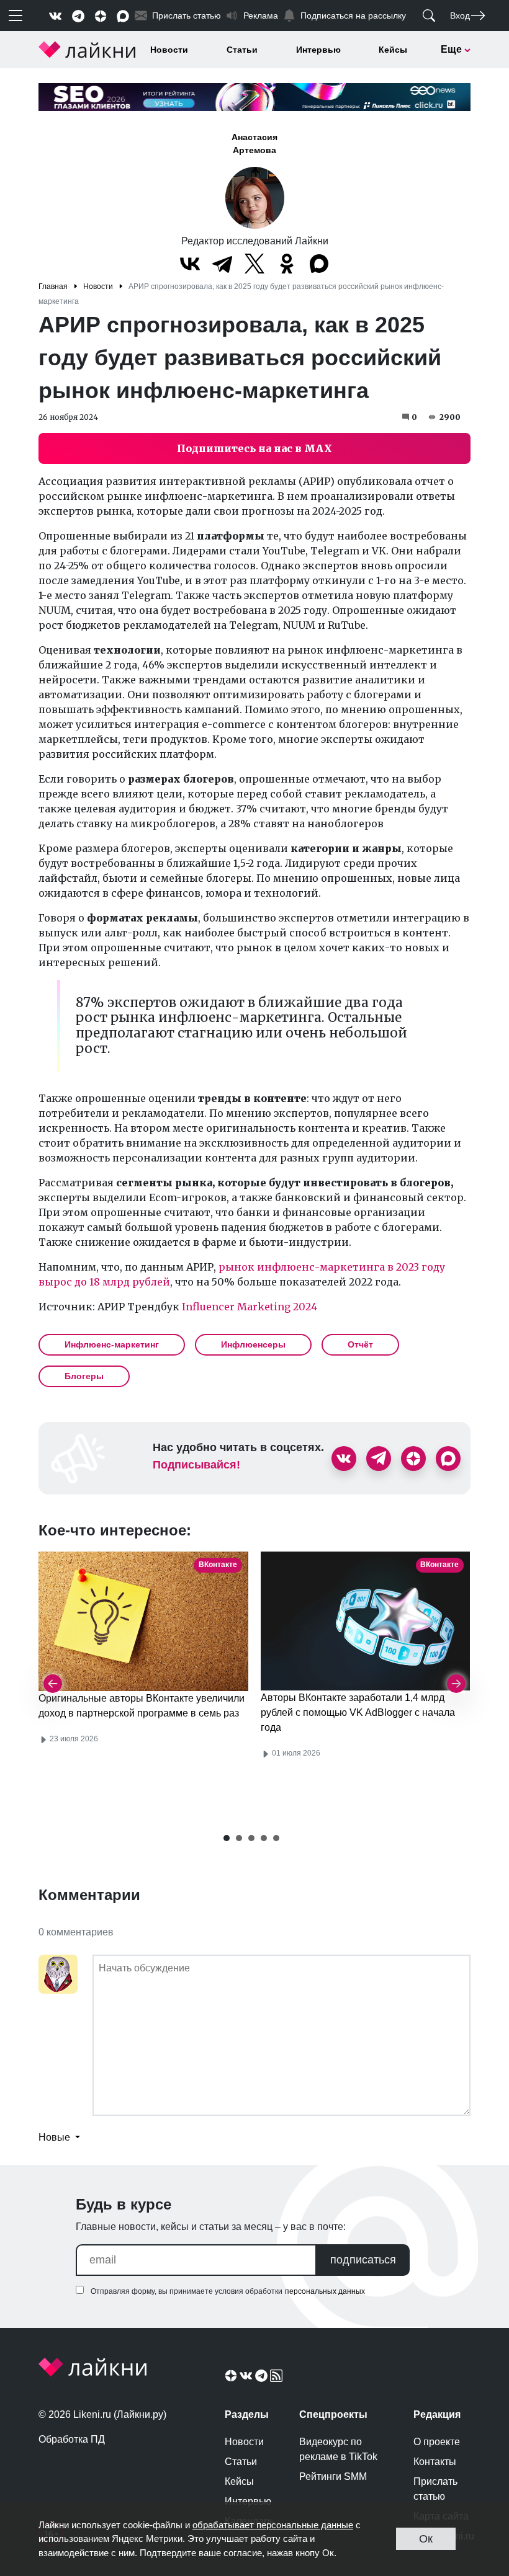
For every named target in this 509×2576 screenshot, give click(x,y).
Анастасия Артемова (254, 144)
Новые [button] (56, 2137)
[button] (227, 1838)
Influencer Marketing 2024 (250, 1307)
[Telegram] (222, 264)
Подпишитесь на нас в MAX (254, 448)
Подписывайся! (196, 1465)
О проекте (437, 2442)
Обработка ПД (72, 2439)
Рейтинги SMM (333, 2476)
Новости (169, 50)
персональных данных (325, 2291)
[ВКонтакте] (190, 264)
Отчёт (360, 1344)
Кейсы (393, 50)
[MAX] (319, 264)
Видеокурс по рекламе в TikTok (338, 2449)
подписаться (363, 2260)
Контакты (435, 2462)
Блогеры (84, 1376)
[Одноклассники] (287, 264)
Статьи (242, 50)
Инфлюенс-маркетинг (112, 1344)
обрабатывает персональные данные (273, 2525)
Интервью (318, 50)
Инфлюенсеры (253, 1344)
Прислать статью (435, 2489)
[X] (254, 264)
